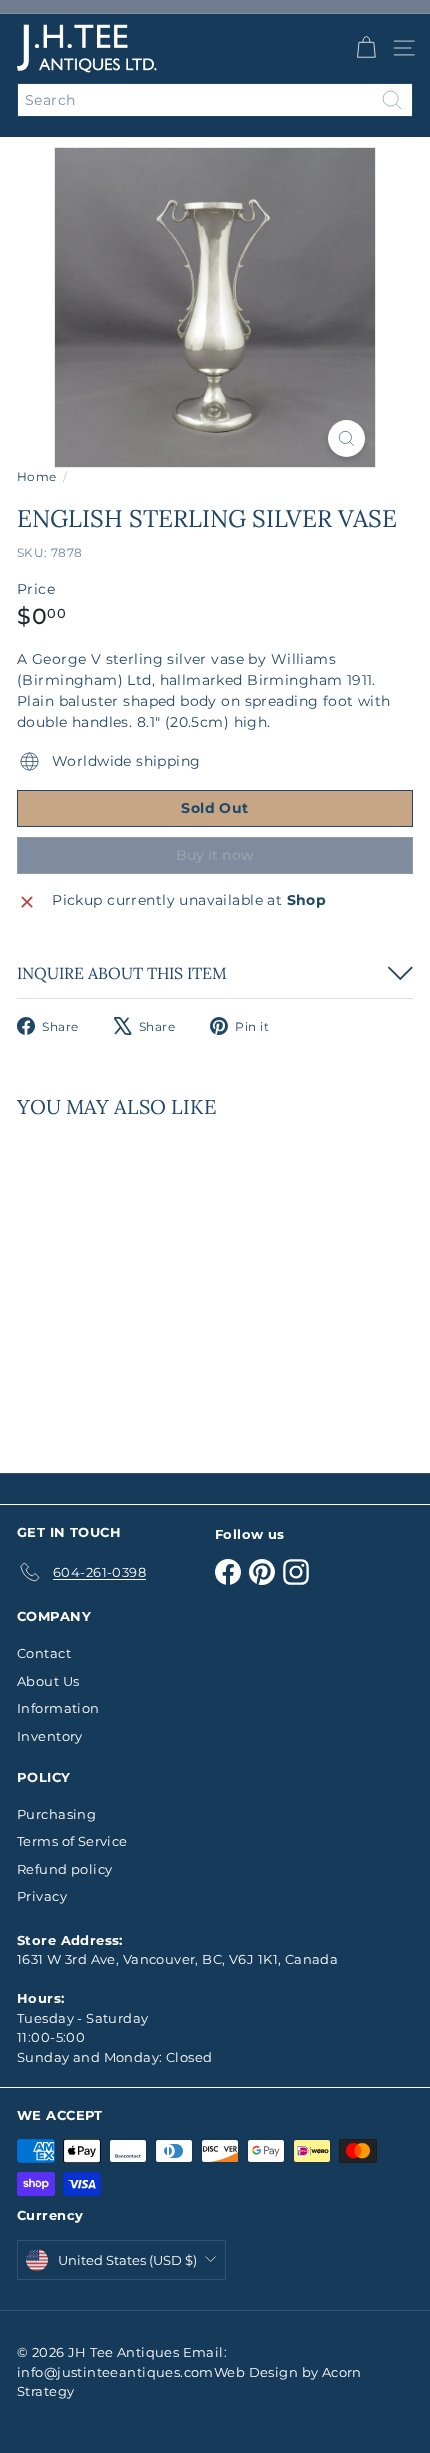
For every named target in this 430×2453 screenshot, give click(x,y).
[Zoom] (346, 438)
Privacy (42, 1896)
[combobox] (215, 100)
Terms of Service (72, 1841)
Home (37, 476)
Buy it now (215, 855)
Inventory (50, 1736)
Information (58, 1708)
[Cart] (366, 48)
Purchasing (56, 1814)
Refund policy (64, 1869)
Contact (44, 1653)
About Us (48, 1681)
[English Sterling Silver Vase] (142, 1283)
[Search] (392, 100)
